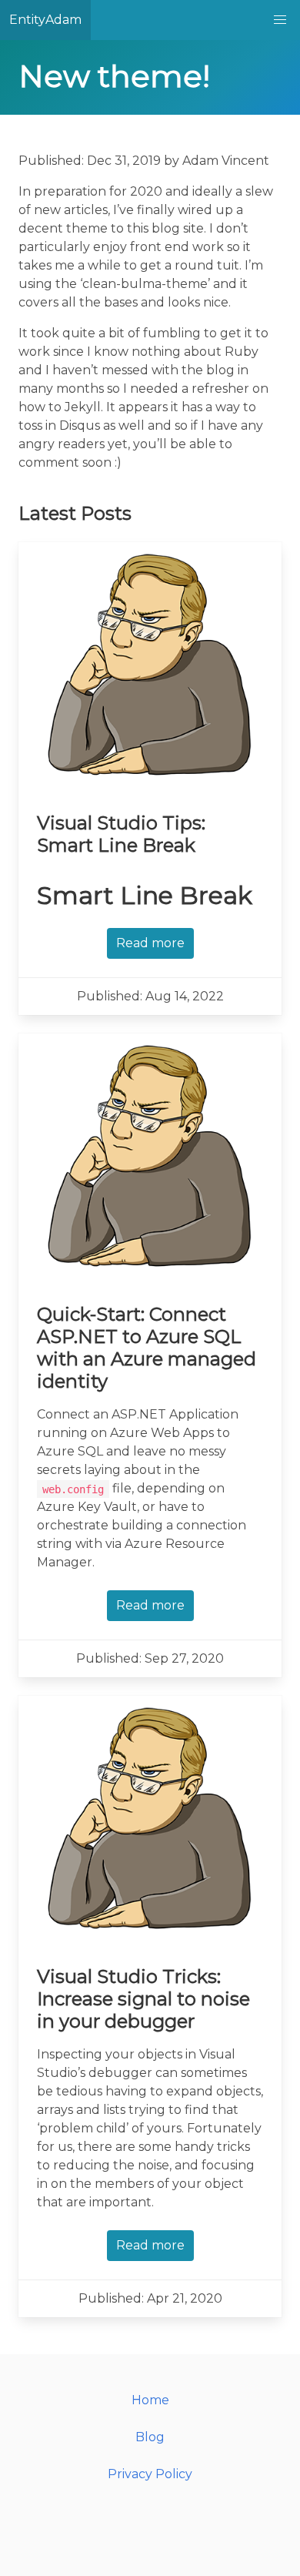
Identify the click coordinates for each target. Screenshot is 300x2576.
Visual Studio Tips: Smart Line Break (121, 834)
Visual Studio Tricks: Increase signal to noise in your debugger (143, 1999)
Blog (150, 2437)
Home (150, 2400)
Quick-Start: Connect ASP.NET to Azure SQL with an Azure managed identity (147, 1348)
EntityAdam (45, 20)
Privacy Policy (150, 2474)
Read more (150, 943)
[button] (280, 20)
